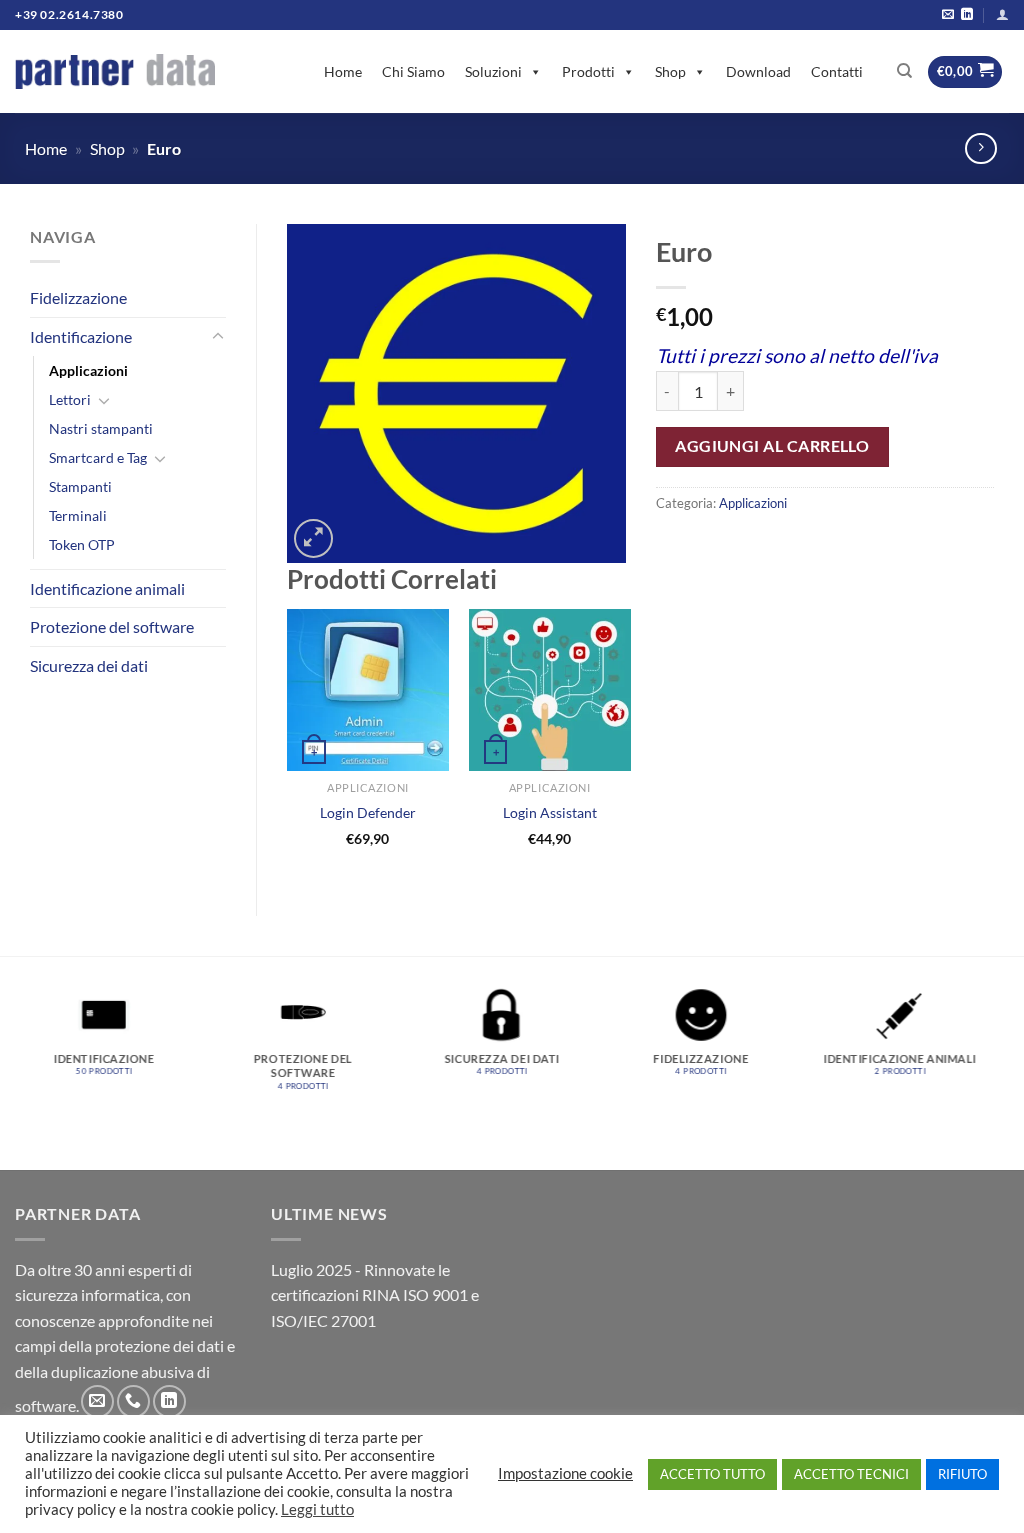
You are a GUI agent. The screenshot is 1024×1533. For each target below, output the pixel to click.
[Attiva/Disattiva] (218, 337)
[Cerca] (904, 71)
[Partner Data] (115, 71)
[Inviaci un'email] (948, 15)
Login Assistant (550, 812)
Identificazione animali (107, 588)
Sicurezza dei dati (89, 665)
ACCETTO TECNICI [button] (851, 1474)
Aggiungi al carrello (772, 446)
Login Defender (368, 812)
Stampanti (80, 486)
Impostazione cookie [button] (565, 1473)
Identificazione (81, 336)
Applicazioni (88, 370)
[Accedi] (1002, 14)
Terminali (78, 515)
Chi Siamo (413, 71)
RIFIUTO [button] (962, 1474)
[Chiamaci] (133, 1401)
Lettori (70, 399)
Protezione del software (112, 626)
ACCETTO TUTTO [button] (712, 1474)
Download (758, 71)
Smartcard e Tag (98, 457)
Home (343, 71)
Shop (670, 71)
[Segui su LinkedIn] (967, 15)
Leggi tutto (317, 1509)
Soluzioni (493, 71)
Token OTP (82, 544)
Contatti (837, 71)
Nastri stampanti (101, 428)
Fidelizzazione (78, 297)
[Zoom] (313, 538)
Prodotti (588, 71)
